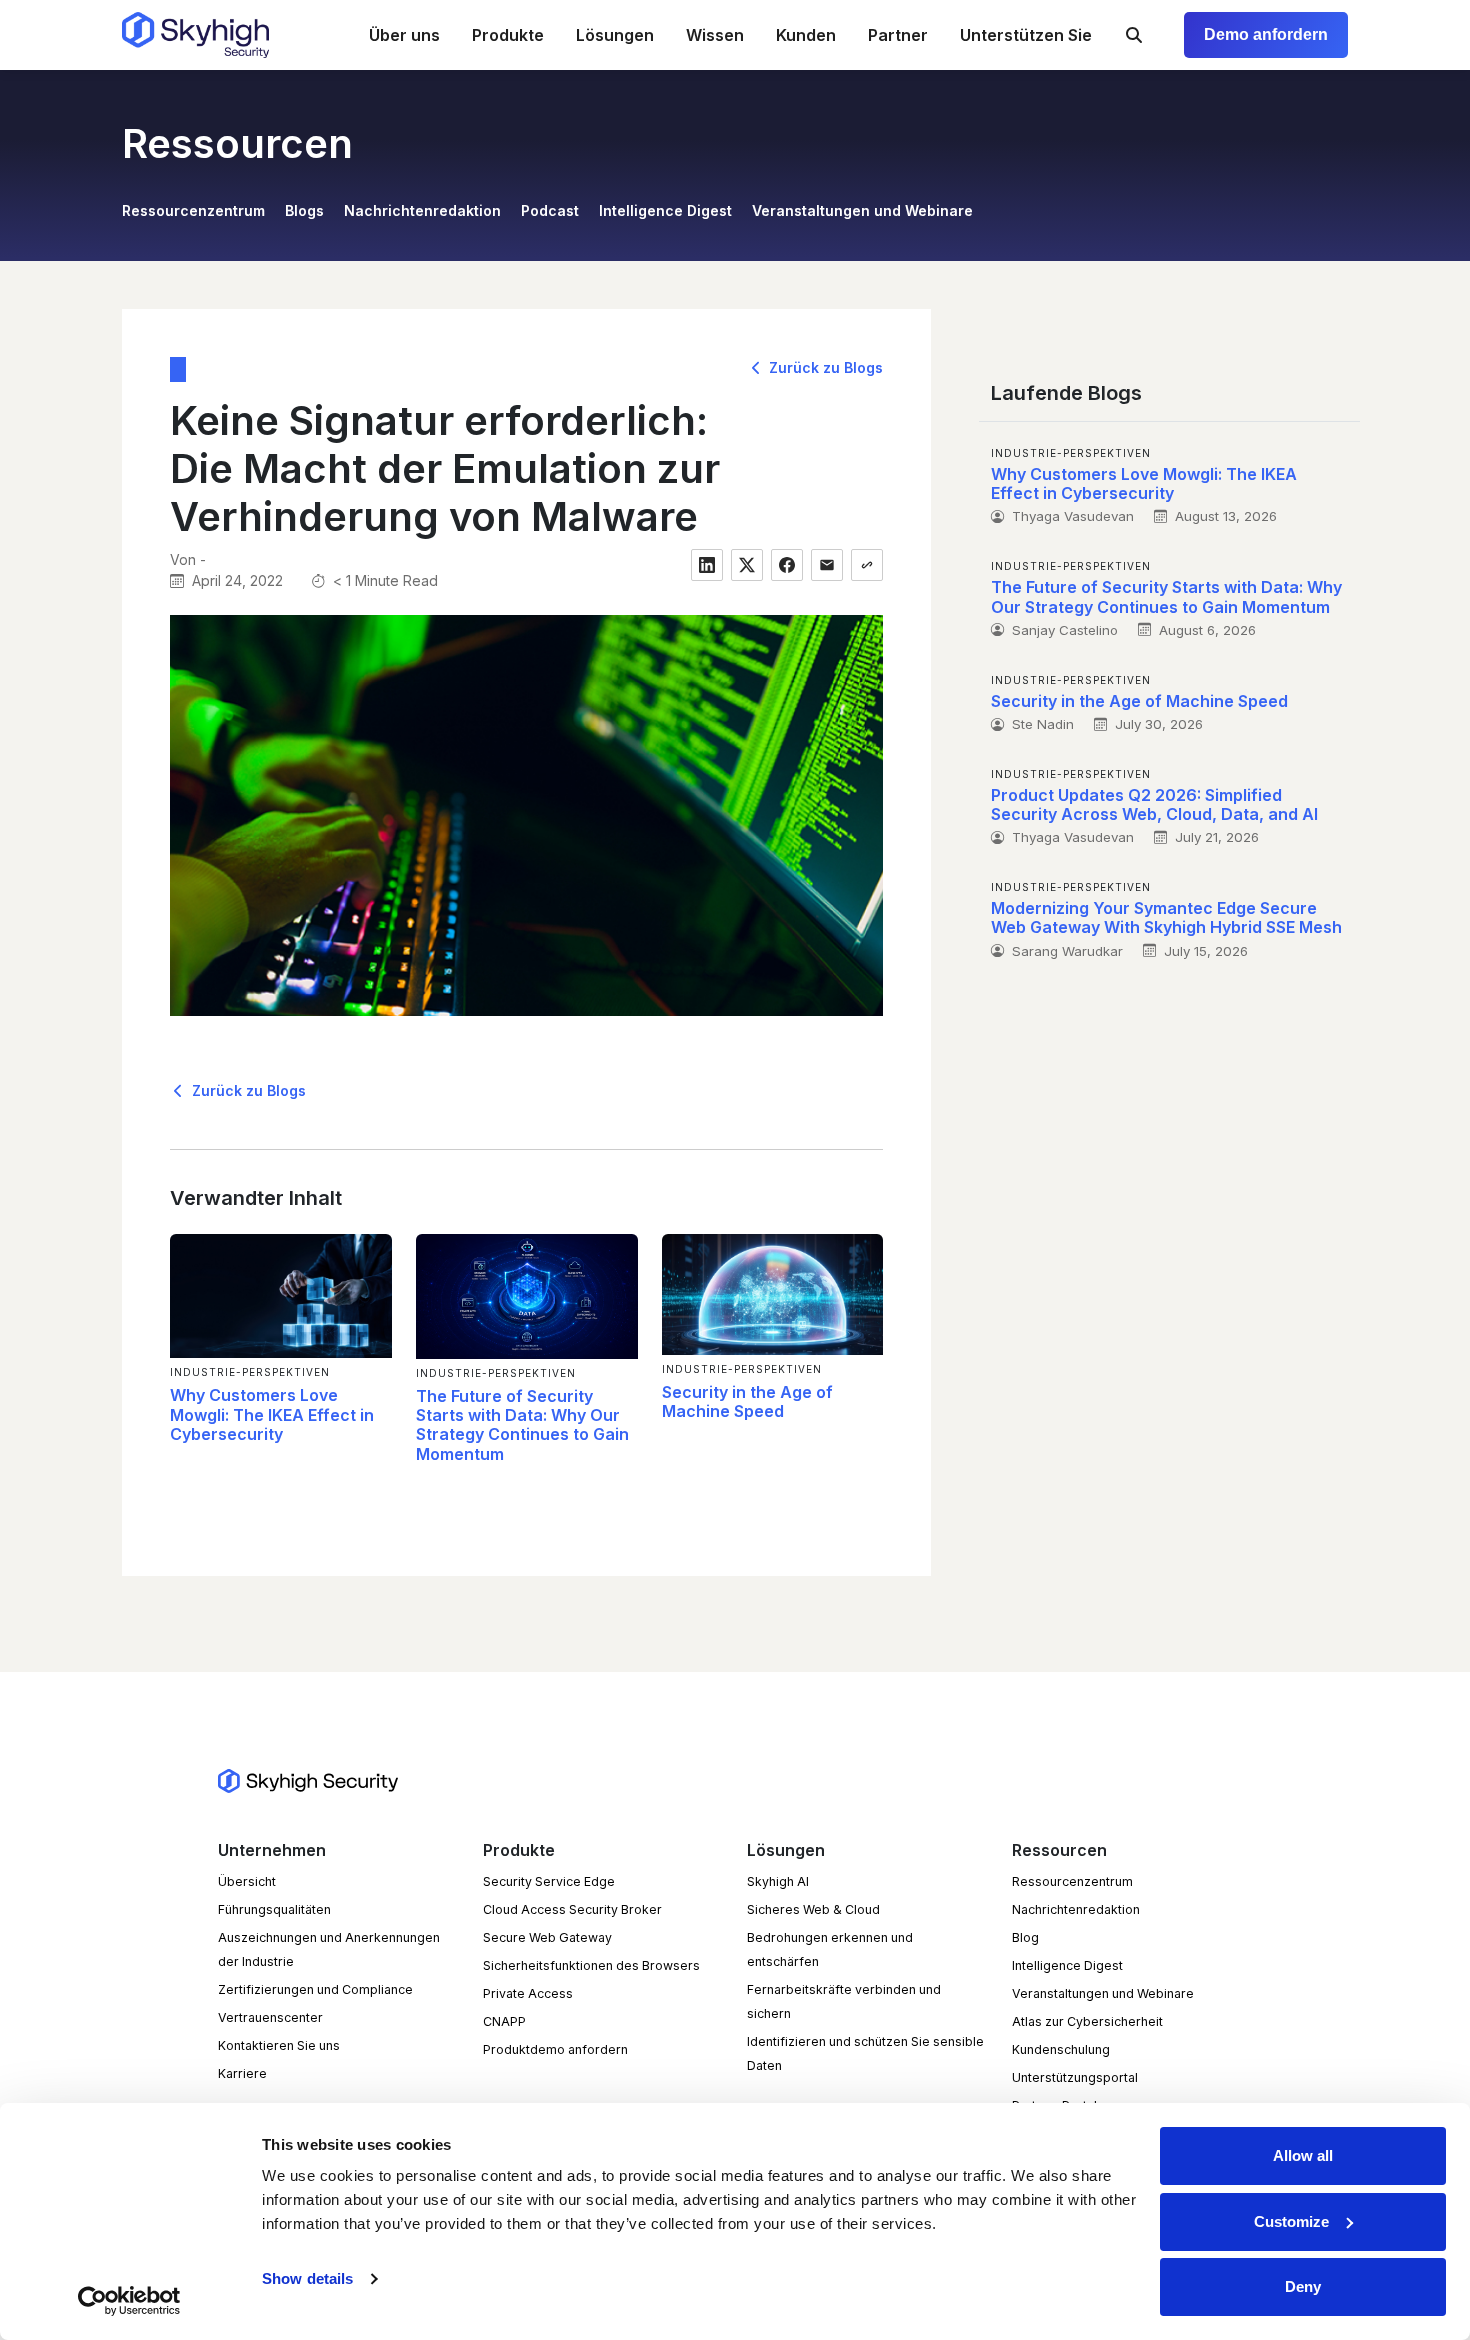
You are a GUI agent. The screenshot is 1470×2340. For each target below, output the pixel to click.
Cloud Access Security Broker (572, 1909)
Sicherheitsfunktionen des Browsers (591, 1965)
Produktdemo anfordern (555, 2049)
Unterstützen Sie (1026, 35)
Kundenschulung (1061, 2049)
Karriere (242, 2073)
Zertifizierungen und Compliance (315, 1989)
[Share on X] (747, 565)
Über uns (404, 35)
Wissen (715, 35)
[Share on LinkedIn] (707, 565)
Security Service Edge (549, 1881)
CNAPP (504, 2021)
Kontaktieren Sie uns (279, 2045)
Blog (1025, 1937)
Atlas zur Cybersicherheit (1087, 2021)
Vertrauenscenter (270, 2017)
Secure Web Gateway (547, 1937)
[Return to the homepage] (195, 35)
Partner (898, 35)
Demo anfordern (1266, 34)
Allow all (1303, 2155)
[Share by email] (827, 565)
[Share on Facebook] (787, 565)
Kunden (806, 35)
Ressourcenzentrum (193, 210)
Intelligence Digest (665, 210)
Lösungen (615, 35)
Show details (307, 2278)
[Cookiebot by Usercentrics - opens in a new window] (129, 2301)
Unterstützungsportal (1075, 2077)
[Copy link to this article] (867, 565)
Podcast (550, 210)
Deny (1303, 2286)
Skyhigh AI (778, 1881)
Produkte (508, 35)
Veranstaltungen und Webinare (862, 210)
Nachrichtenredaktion (422, 210)
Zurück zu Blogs (824, 367)
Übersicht (247, 1881)
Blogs (304, 210)
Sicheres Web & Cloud (813, 1909)
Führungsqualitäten (274, 1909)
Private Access (528, 1993)
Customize (1291, 2221)
